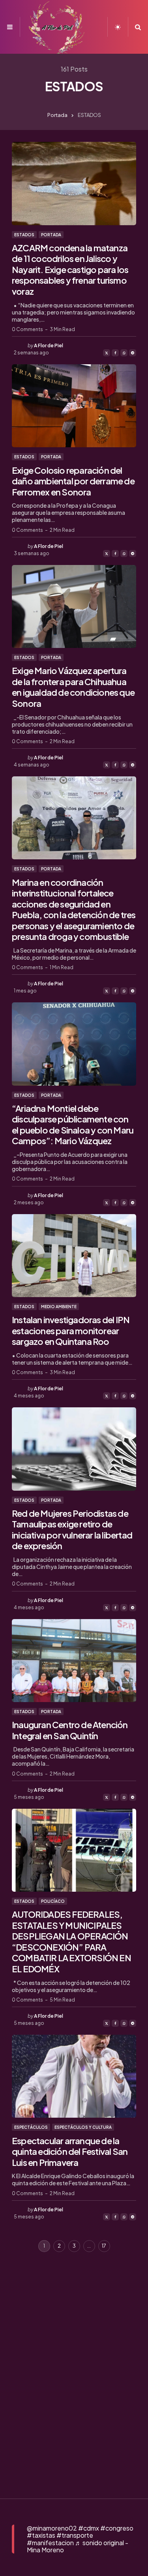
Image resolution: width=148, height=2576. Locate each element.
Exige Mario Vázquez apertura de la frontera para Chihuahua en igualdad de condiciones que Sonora (73, 687)
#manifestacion (50, 2543)
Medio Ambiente (59, 1307)
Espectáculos (31, 2127)
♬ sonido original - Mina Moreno (78, 2546)
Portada (57, 115)
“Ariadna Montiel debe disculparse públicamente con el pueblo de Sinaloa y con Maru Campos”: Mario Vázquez (73, 1125)
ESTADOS (24, 235)
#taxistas (41, 2535)
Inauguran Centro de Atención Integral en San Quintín (70, 1730)
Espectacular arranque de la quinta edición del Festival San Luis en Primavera (70, 2151)
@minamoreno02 (52, 2528)
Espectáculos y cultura (83, 2127)
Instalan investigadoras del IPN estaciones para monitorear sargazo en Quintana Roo (71, 1330)
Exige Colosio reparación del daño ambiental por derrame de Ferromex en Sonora (73, 481)
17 (104, 2246)
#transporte (75, 2535)
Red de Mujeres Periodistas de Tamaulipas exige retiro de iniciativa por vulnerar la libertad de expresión (72, 1530)
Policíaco (53, 1901)
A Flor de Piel (49, 346)
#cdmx (89, 2528)
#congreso (117, 2528)
